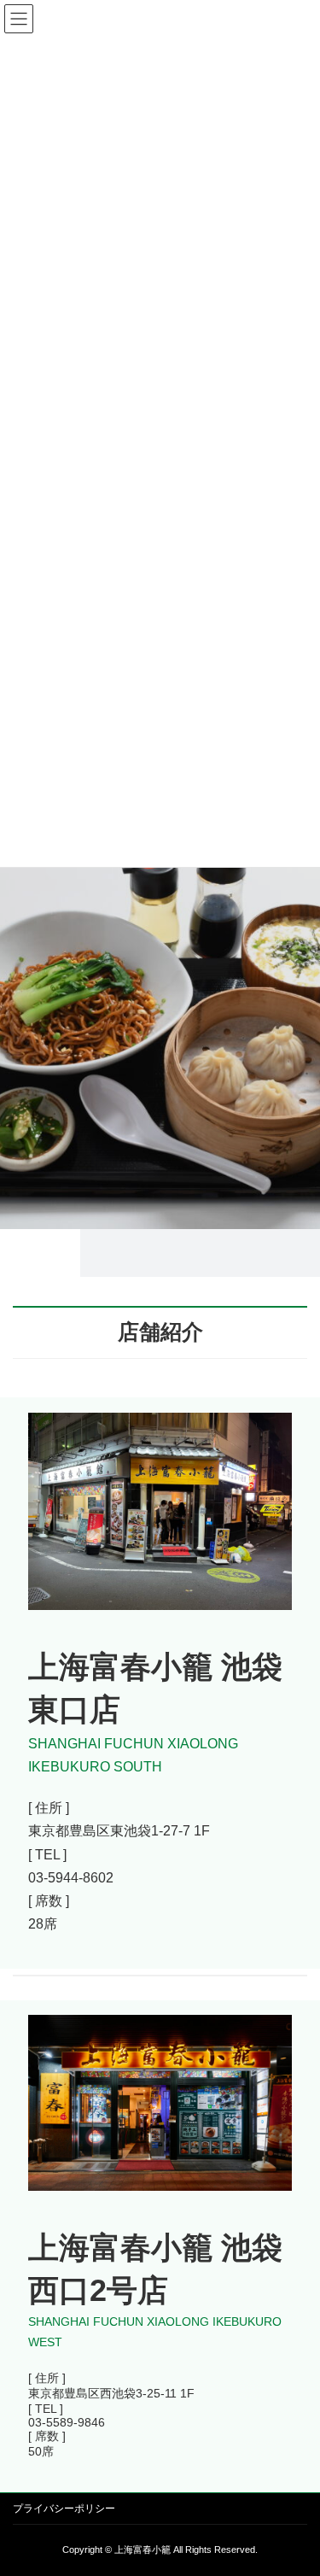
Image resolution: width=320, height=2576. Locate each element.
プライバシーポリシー (64, 2509)
